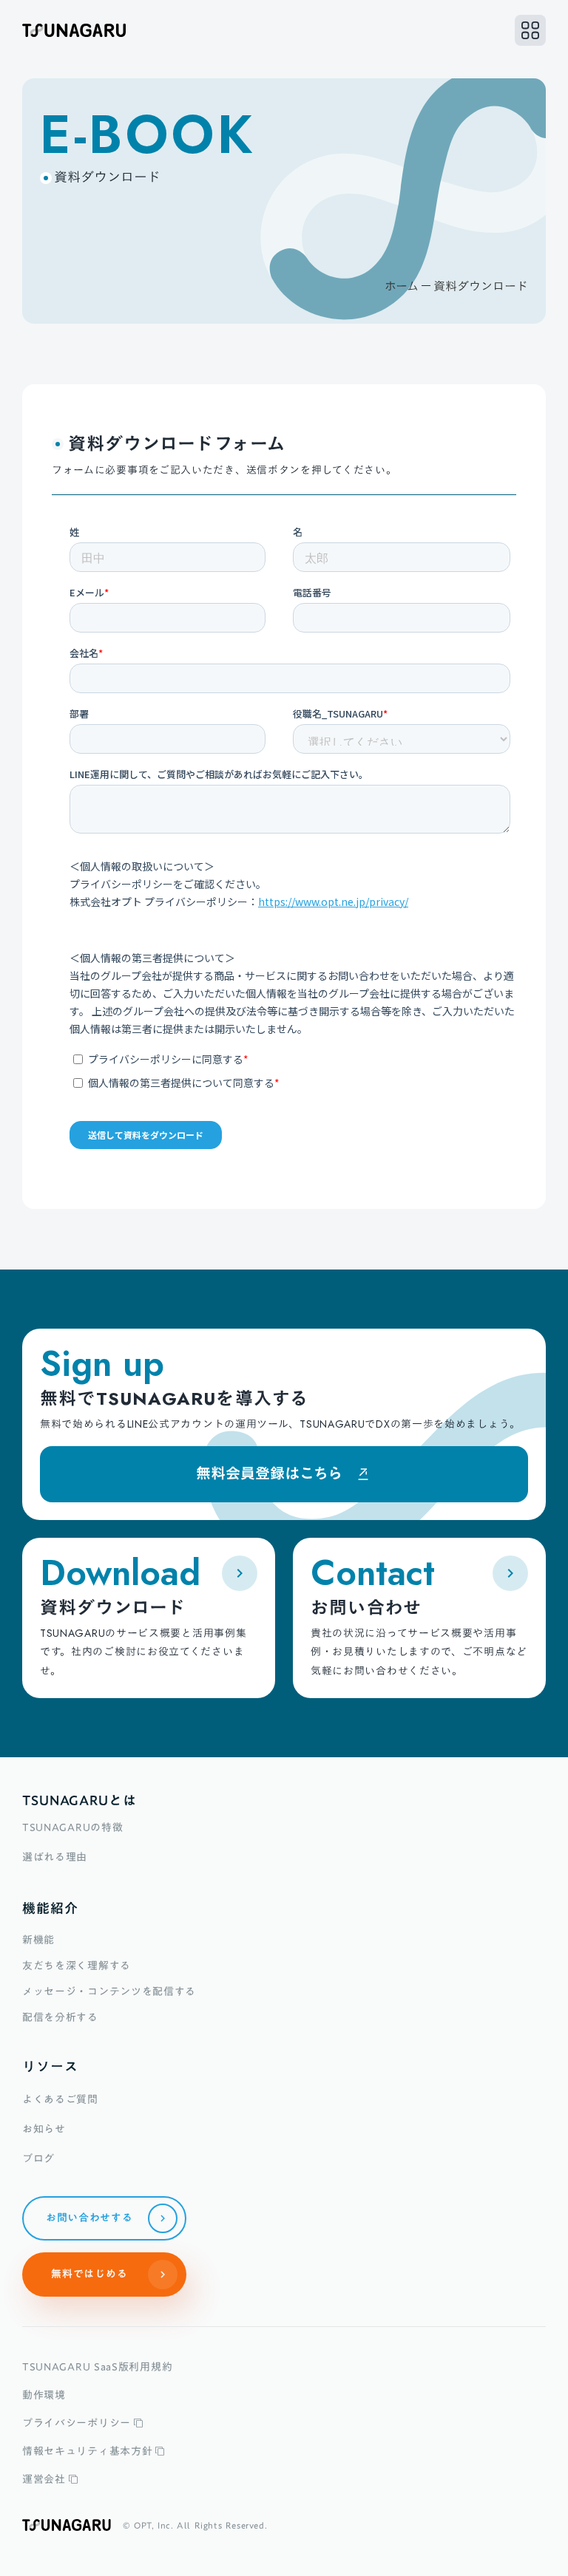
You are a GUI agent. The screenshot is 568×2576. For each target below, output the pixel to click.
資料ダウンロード (481, 286)
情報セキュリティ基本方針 (87, 2451)
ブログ (38, 2158)
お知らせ (44, 2129)
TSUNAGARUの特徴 (72, 1827)
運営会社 (44, 2479)
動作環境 (44, 2395)
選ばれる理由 (55, 1857)
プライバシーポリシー (77, 2423)
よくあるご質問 (60, 2099)
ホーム (402, 286)
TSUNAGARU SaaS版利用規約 (97, 2367)
